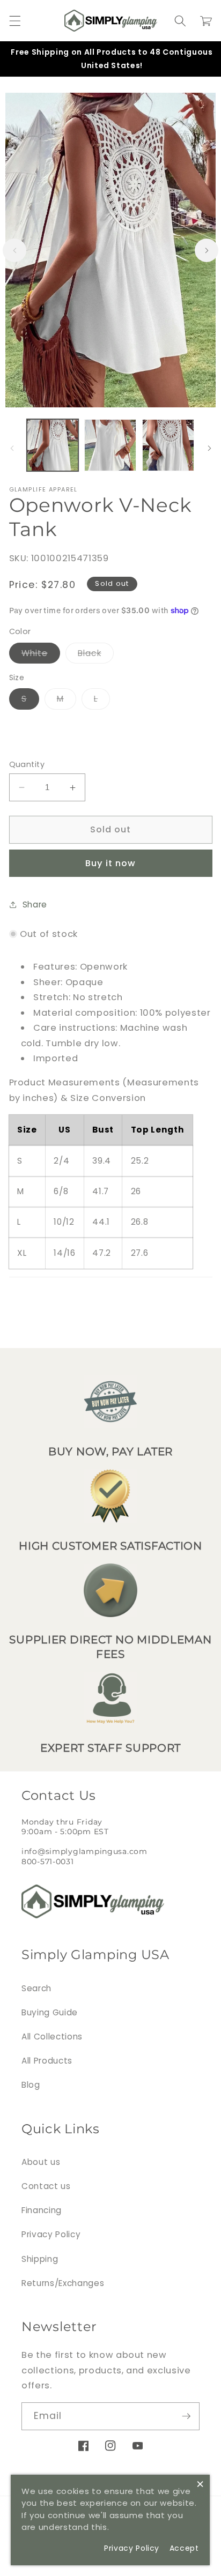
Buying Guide (50, 2012)
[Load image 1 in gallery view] (53, 445)
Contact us (46, 2186)
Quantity (27, 764)
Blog (31, 2085)
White (41, 655)
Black (96, 655)
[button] (14, 21)
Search (36, 1988)
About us (41, 2162)
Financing (42, 2210)
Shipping (40, 2259)
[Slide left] (14, 250)
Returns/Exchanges (63, 2283)
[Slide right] (207, 250)
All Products (47, 2061)
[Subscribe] (186, 2416)
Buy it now (111, 863)
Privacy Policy (51, 2234)
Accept (184, 2548)
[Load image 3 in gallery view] (168, 445)
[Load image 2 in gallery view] (110, 445)
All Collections (52, 2037)
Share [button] (35, 904)
